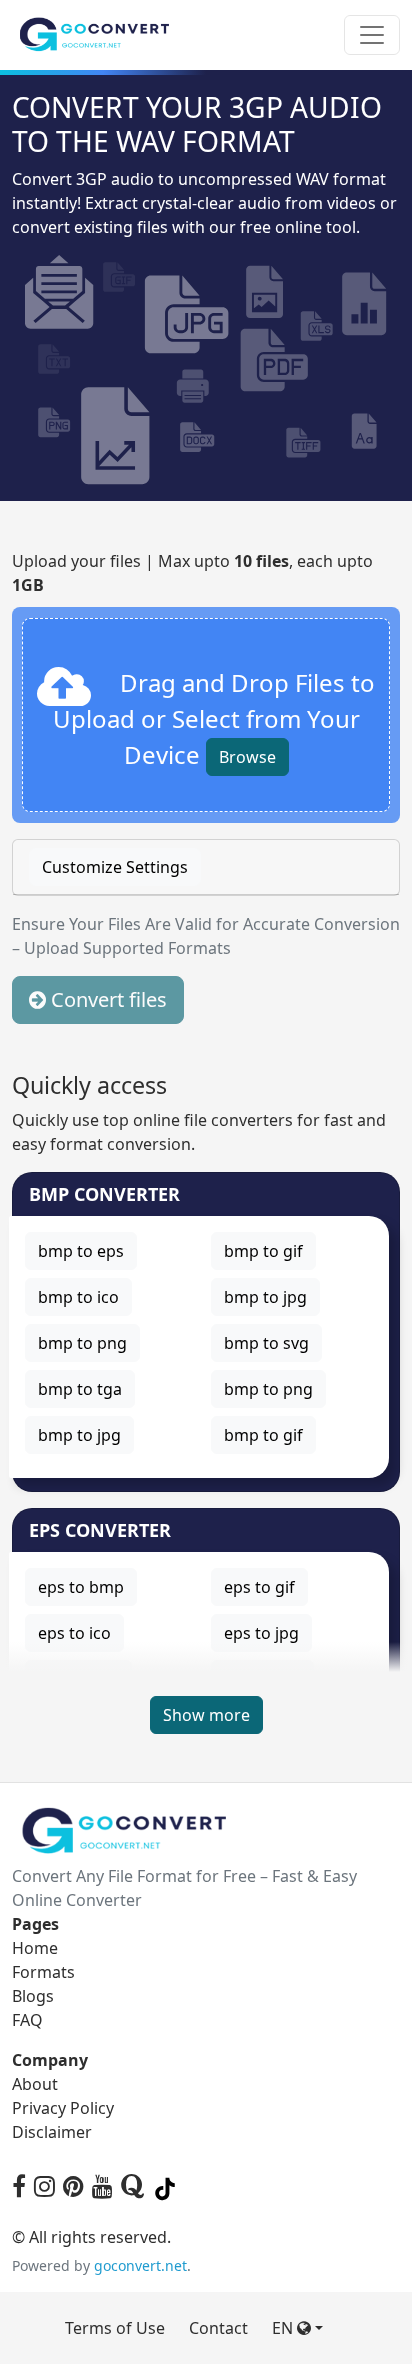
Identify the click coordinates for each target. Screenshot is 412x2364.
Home (35, 1948)
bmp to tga (80, 1389)
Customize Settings (115, 867)
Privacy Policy (63, 2108)
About (35, 2084)
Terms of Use (115, 2328)
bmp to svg (266, 1343)
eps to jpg (261, 1633)
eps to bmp (81, 1587)
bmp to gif (263, 1251)
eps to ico (74, 1633)
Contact (218, 2328)
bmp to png (82, 1343)
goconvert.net (140, 2265)
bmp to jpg (265, 1297)
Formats (43, 1972)
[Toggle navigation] (372, 35)
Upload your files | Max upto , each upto (192, 573)
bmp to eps (81, 1251)
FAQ (27, 2020)
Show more (206, 1715)
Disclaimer (52, 2132)
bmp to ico (78, 1297)
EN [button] (284, 2328)
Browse (247, 757)
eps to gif (259, 1587)
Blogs (33, 1996)
